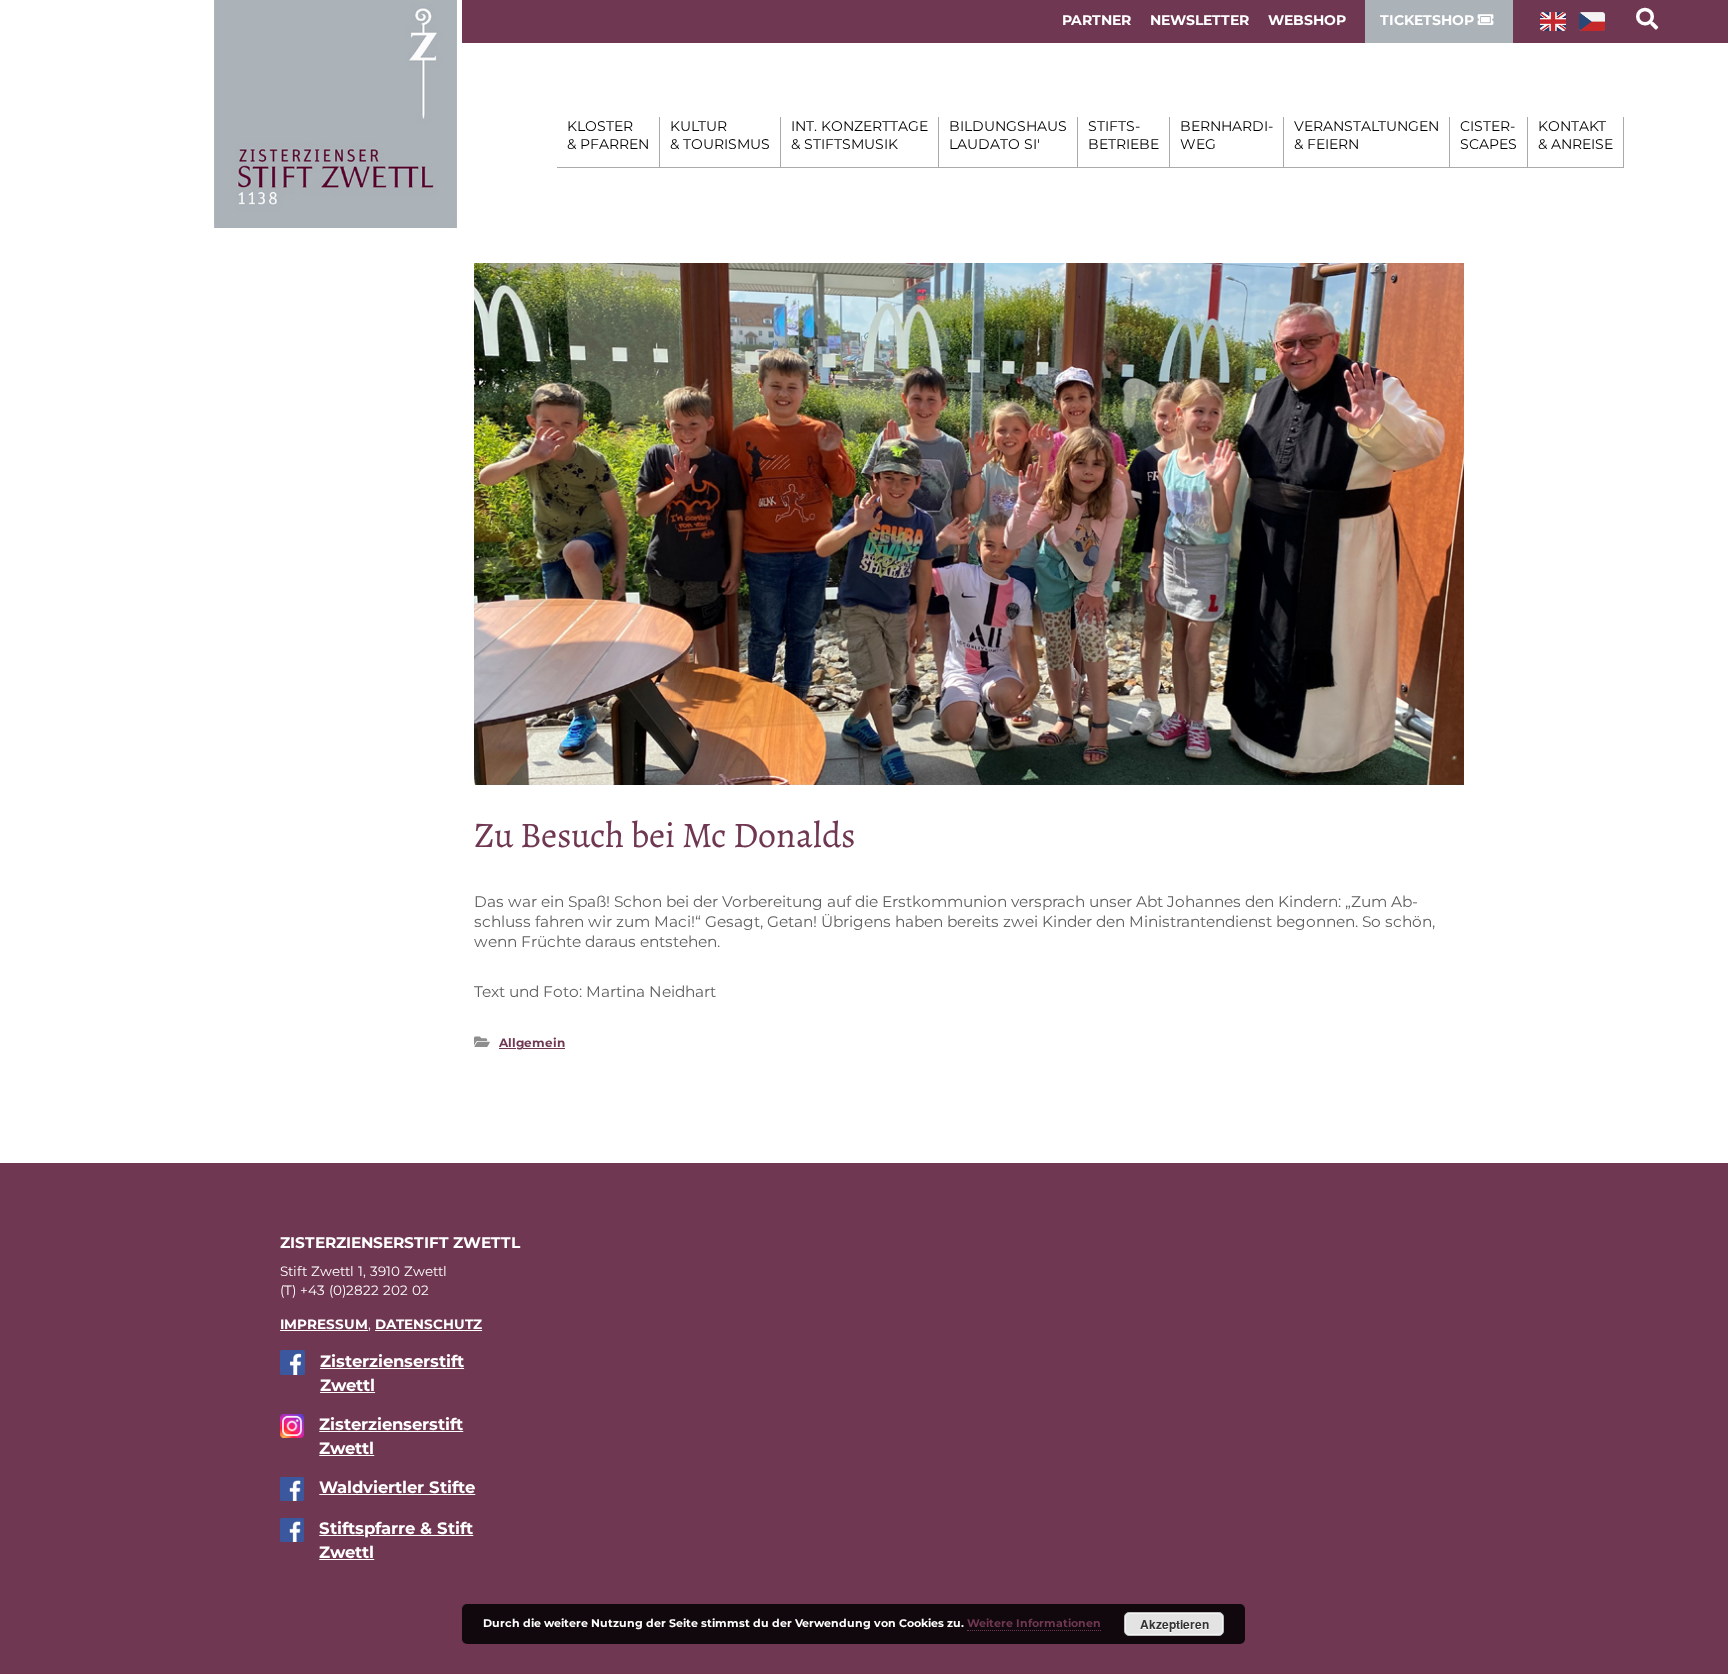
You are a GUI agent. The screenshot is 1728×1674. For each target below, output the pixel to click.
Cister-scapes (1488, 135)
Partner (1096, 20)
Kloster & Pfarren (608, 135)
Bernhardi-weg (1226, 135)
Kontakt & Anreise (1575, 135)
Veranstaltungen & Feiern (1366, 135)
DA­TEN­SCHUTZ (428, 1324)
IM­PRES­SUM (324, 1324)
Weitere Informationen (1034, 1623)
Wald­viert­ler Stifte (397, 1487)
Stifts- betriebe (1123, 135)
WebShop (1307, 20)
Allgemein (532, 1042)
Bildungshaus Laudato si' (1008, 135)
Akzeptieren (1174, 1624)
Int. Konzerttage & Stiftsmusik (859, 135)
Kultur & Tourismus (720, 135)
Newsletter (1199, 20)
